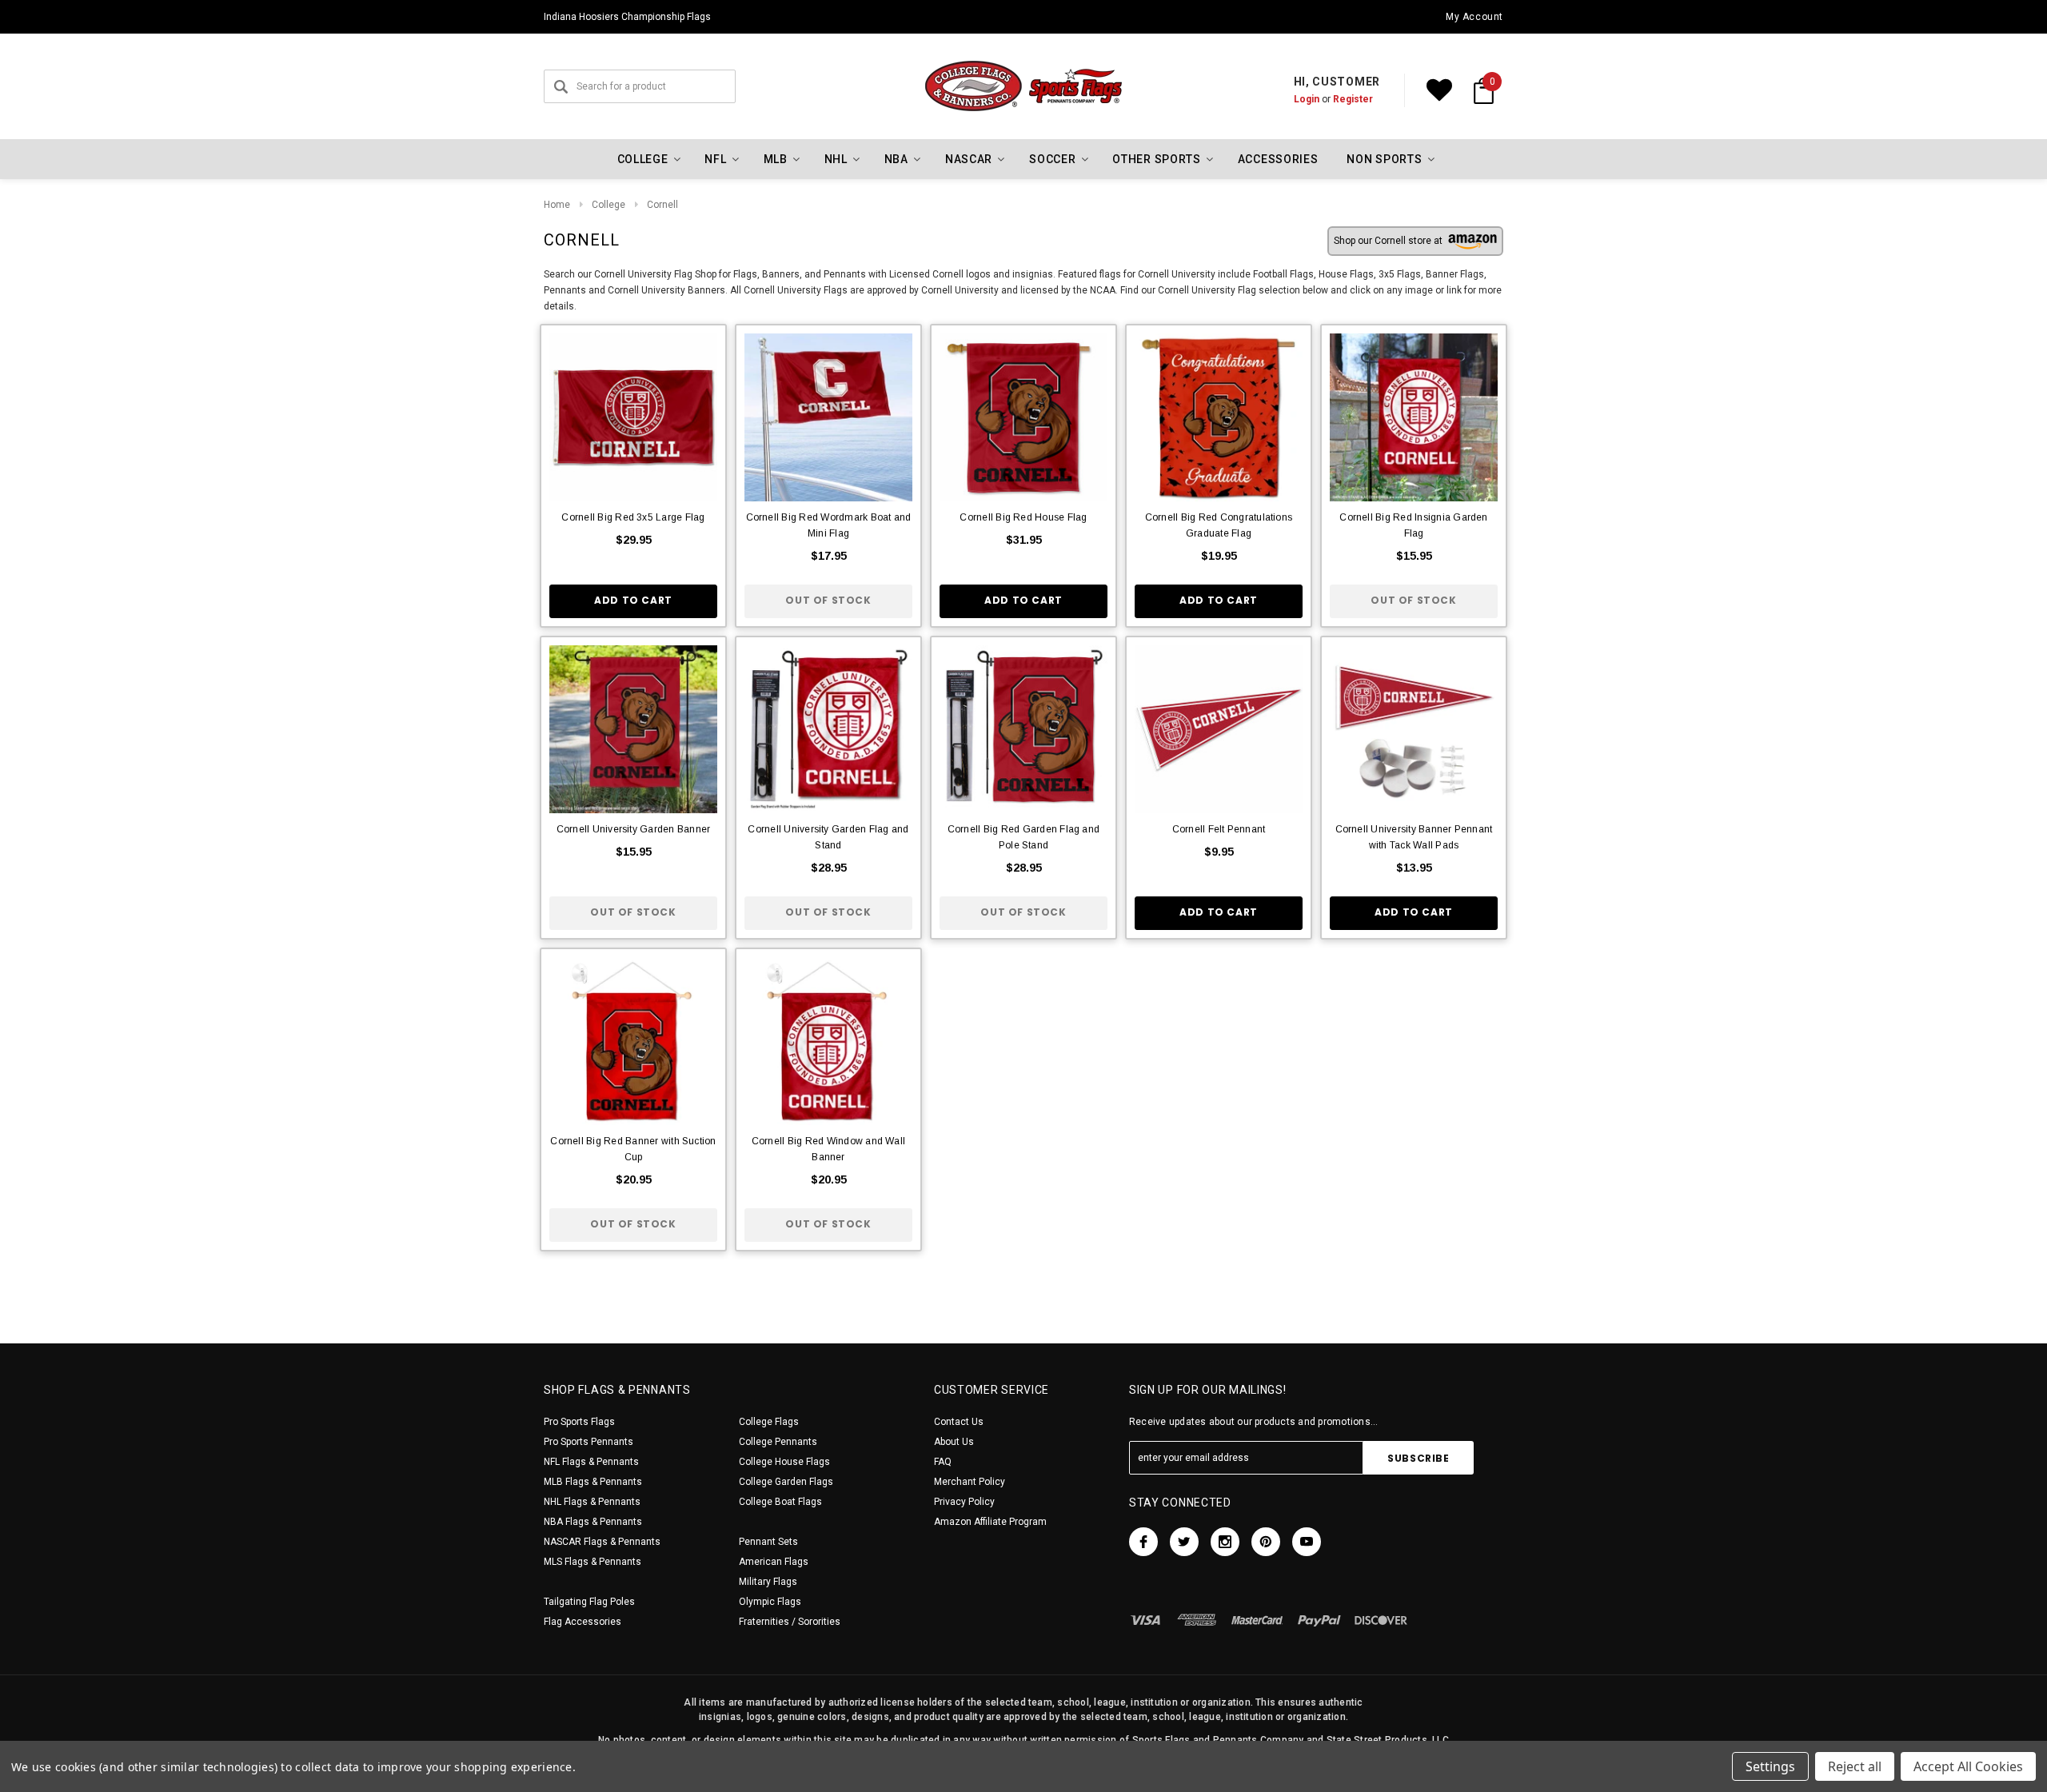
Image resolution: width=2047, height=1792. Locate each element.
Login (1307, 99)
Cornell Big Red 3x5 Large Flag (633, 517)
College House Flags (784, 1462)
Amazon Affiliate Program (990, 1522)
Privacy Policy (964, 1502)
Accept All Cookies (1968, 1766)
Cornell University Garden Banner (634, 829)
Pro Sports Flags (579, 1422)
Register (1353, 99)
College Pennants (778, 1442)
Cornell (662, 205)
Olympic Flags (770, 1602)
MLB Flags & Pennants (593, 1482)
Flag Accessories (583, 1622)
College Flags (769, 1422)
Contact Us (959, 1422)
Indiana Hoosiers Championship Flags (627, 17)
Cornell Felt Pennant (1219, 829)
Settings (1770, 1766)
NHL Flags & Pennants (592, 1502)
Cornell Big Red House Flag (1023, 517)
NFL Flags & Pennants (591, 1462)
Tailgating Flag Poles (589, 1602)
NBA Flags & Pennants (593, 1522)
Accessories (1278, 159)
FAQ (943, 1462)
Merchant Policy (970, 1482)
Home (557, 205)
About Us (954, 1442)
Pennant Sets (768, 1542)
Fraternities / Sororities (790, 1622)
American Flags (774, 1562)
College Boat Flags (780, 1502)
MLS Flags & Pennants (593, 1562)
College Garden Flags (786, 1482)
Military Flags (768, 1582)
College (609, 205)
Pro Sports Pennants (589, 1442)
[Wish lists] (1439, 90)
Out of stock (828, 600)
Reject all (1855, 1766)
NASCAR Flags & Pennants (602, 1542)
